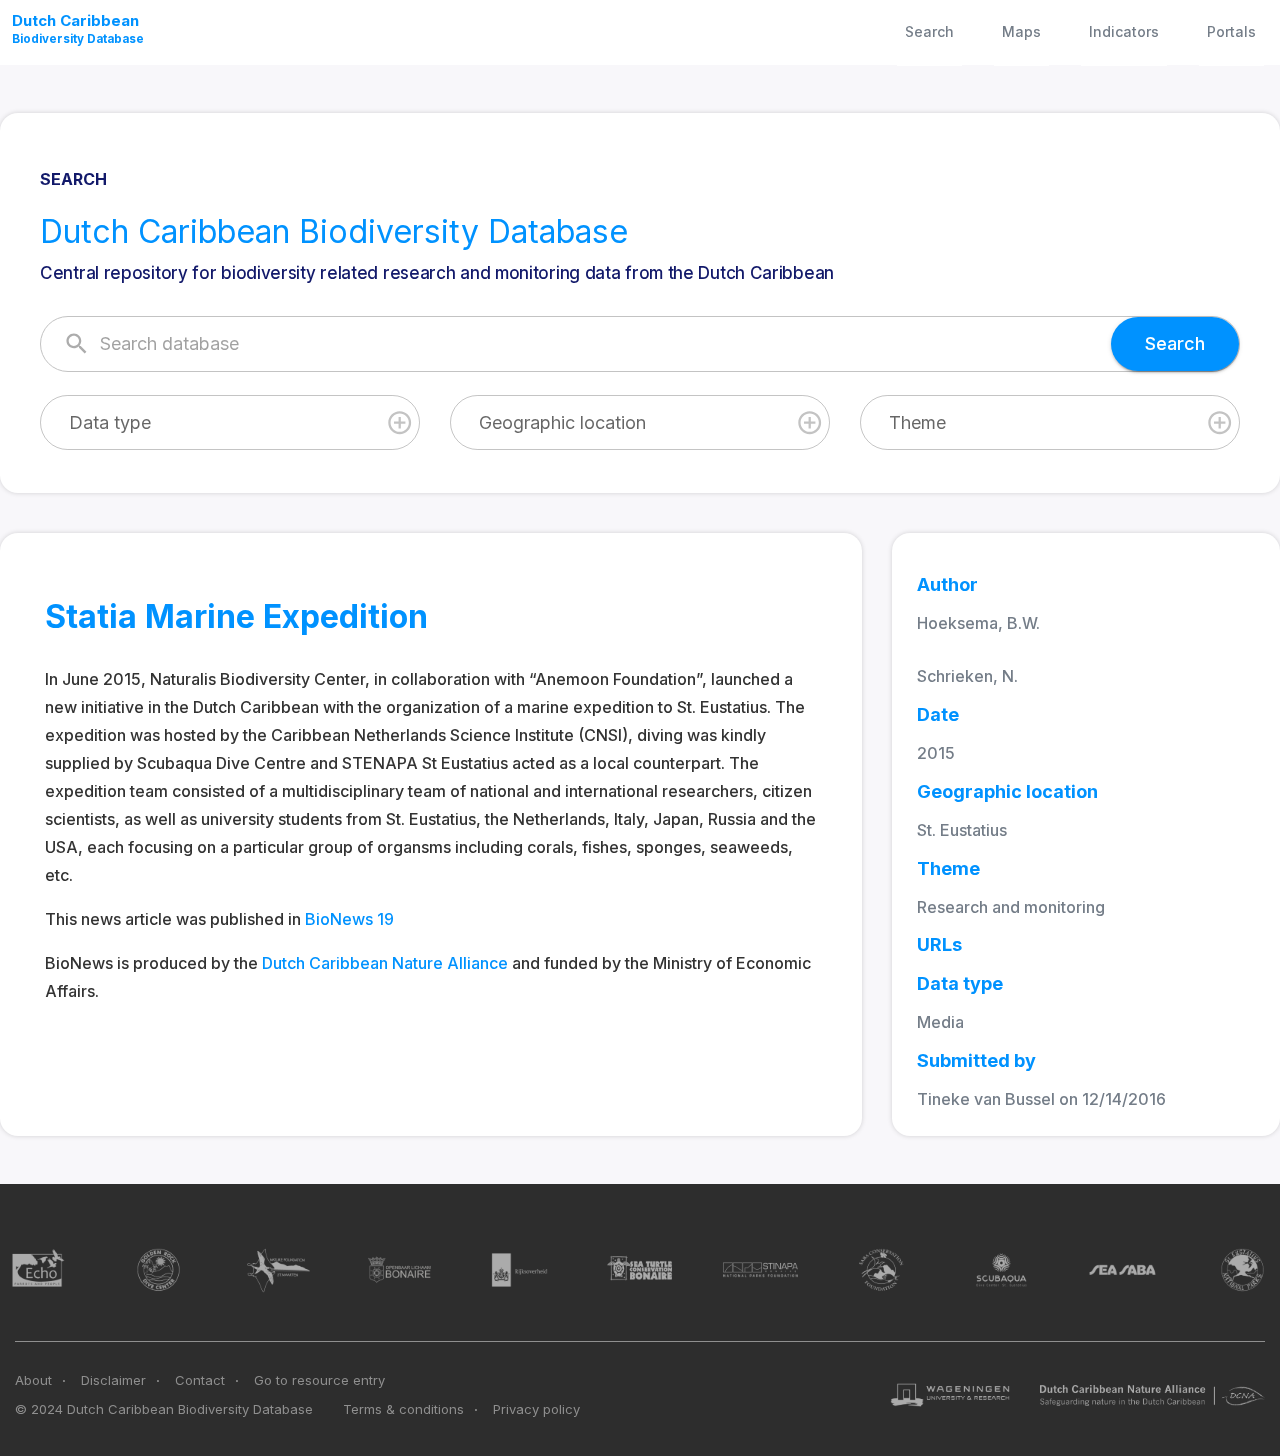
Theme (917, 422)
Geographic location (562, 422)
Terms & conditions (403, 1409)
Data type (110, 422)
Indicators (1124, 31)
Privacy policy (536, 1409)
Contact (200, 1380)
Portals (1231, 31)
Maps (1021, 31)
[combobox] (230, 422)
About (33, 1380)
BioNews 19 (349, 919)
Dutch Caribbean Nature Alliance (385, 963)
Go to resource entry (319, 1380)
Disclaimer (113, 1380)
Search (929, 31)
